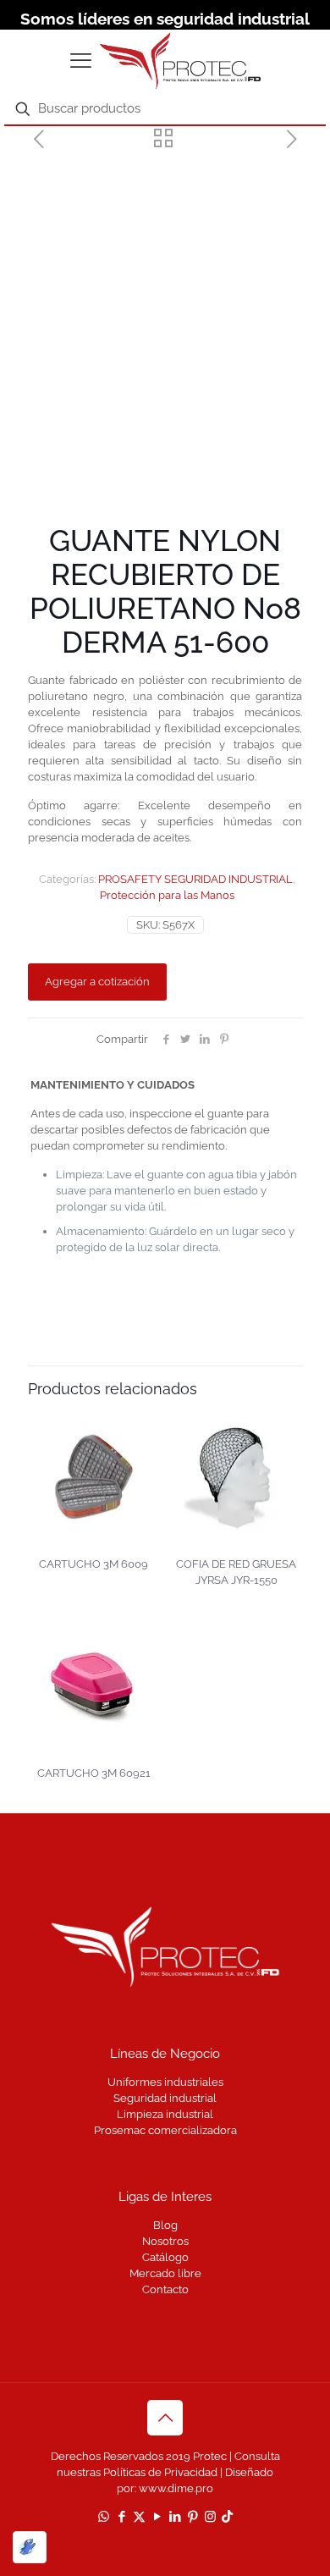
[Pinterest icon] (192, 2517)
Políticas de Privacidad (160, 2472)
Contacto (165, 2289)
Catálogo (165, 2257)
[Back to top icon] (165, 2418)
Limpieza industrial (165, 2114)
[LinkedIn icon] (175, 2517)
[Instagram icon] (210, 2517)
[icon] (227, 2517)
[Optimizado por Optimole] (30, 2547)
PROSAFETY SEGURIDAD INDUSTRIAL (195, 879)
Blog (165, 2225)
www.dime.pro (176, 2488)
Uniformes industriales (165, 2082)
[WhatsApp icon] (104, 2517)
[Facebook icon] (121, 2517)
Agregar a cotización (97, 982)
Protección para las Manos (167, 895)
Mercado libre (165, 2273)
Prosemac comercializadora (165, 2130)
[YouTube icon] (157, 2517)
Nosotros (165, 2241)
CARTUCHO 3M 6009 (93, 1564)
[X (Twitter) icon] (139, 2517)
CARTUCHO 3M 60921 (94, 1773)
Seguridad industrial (165, 2098)
